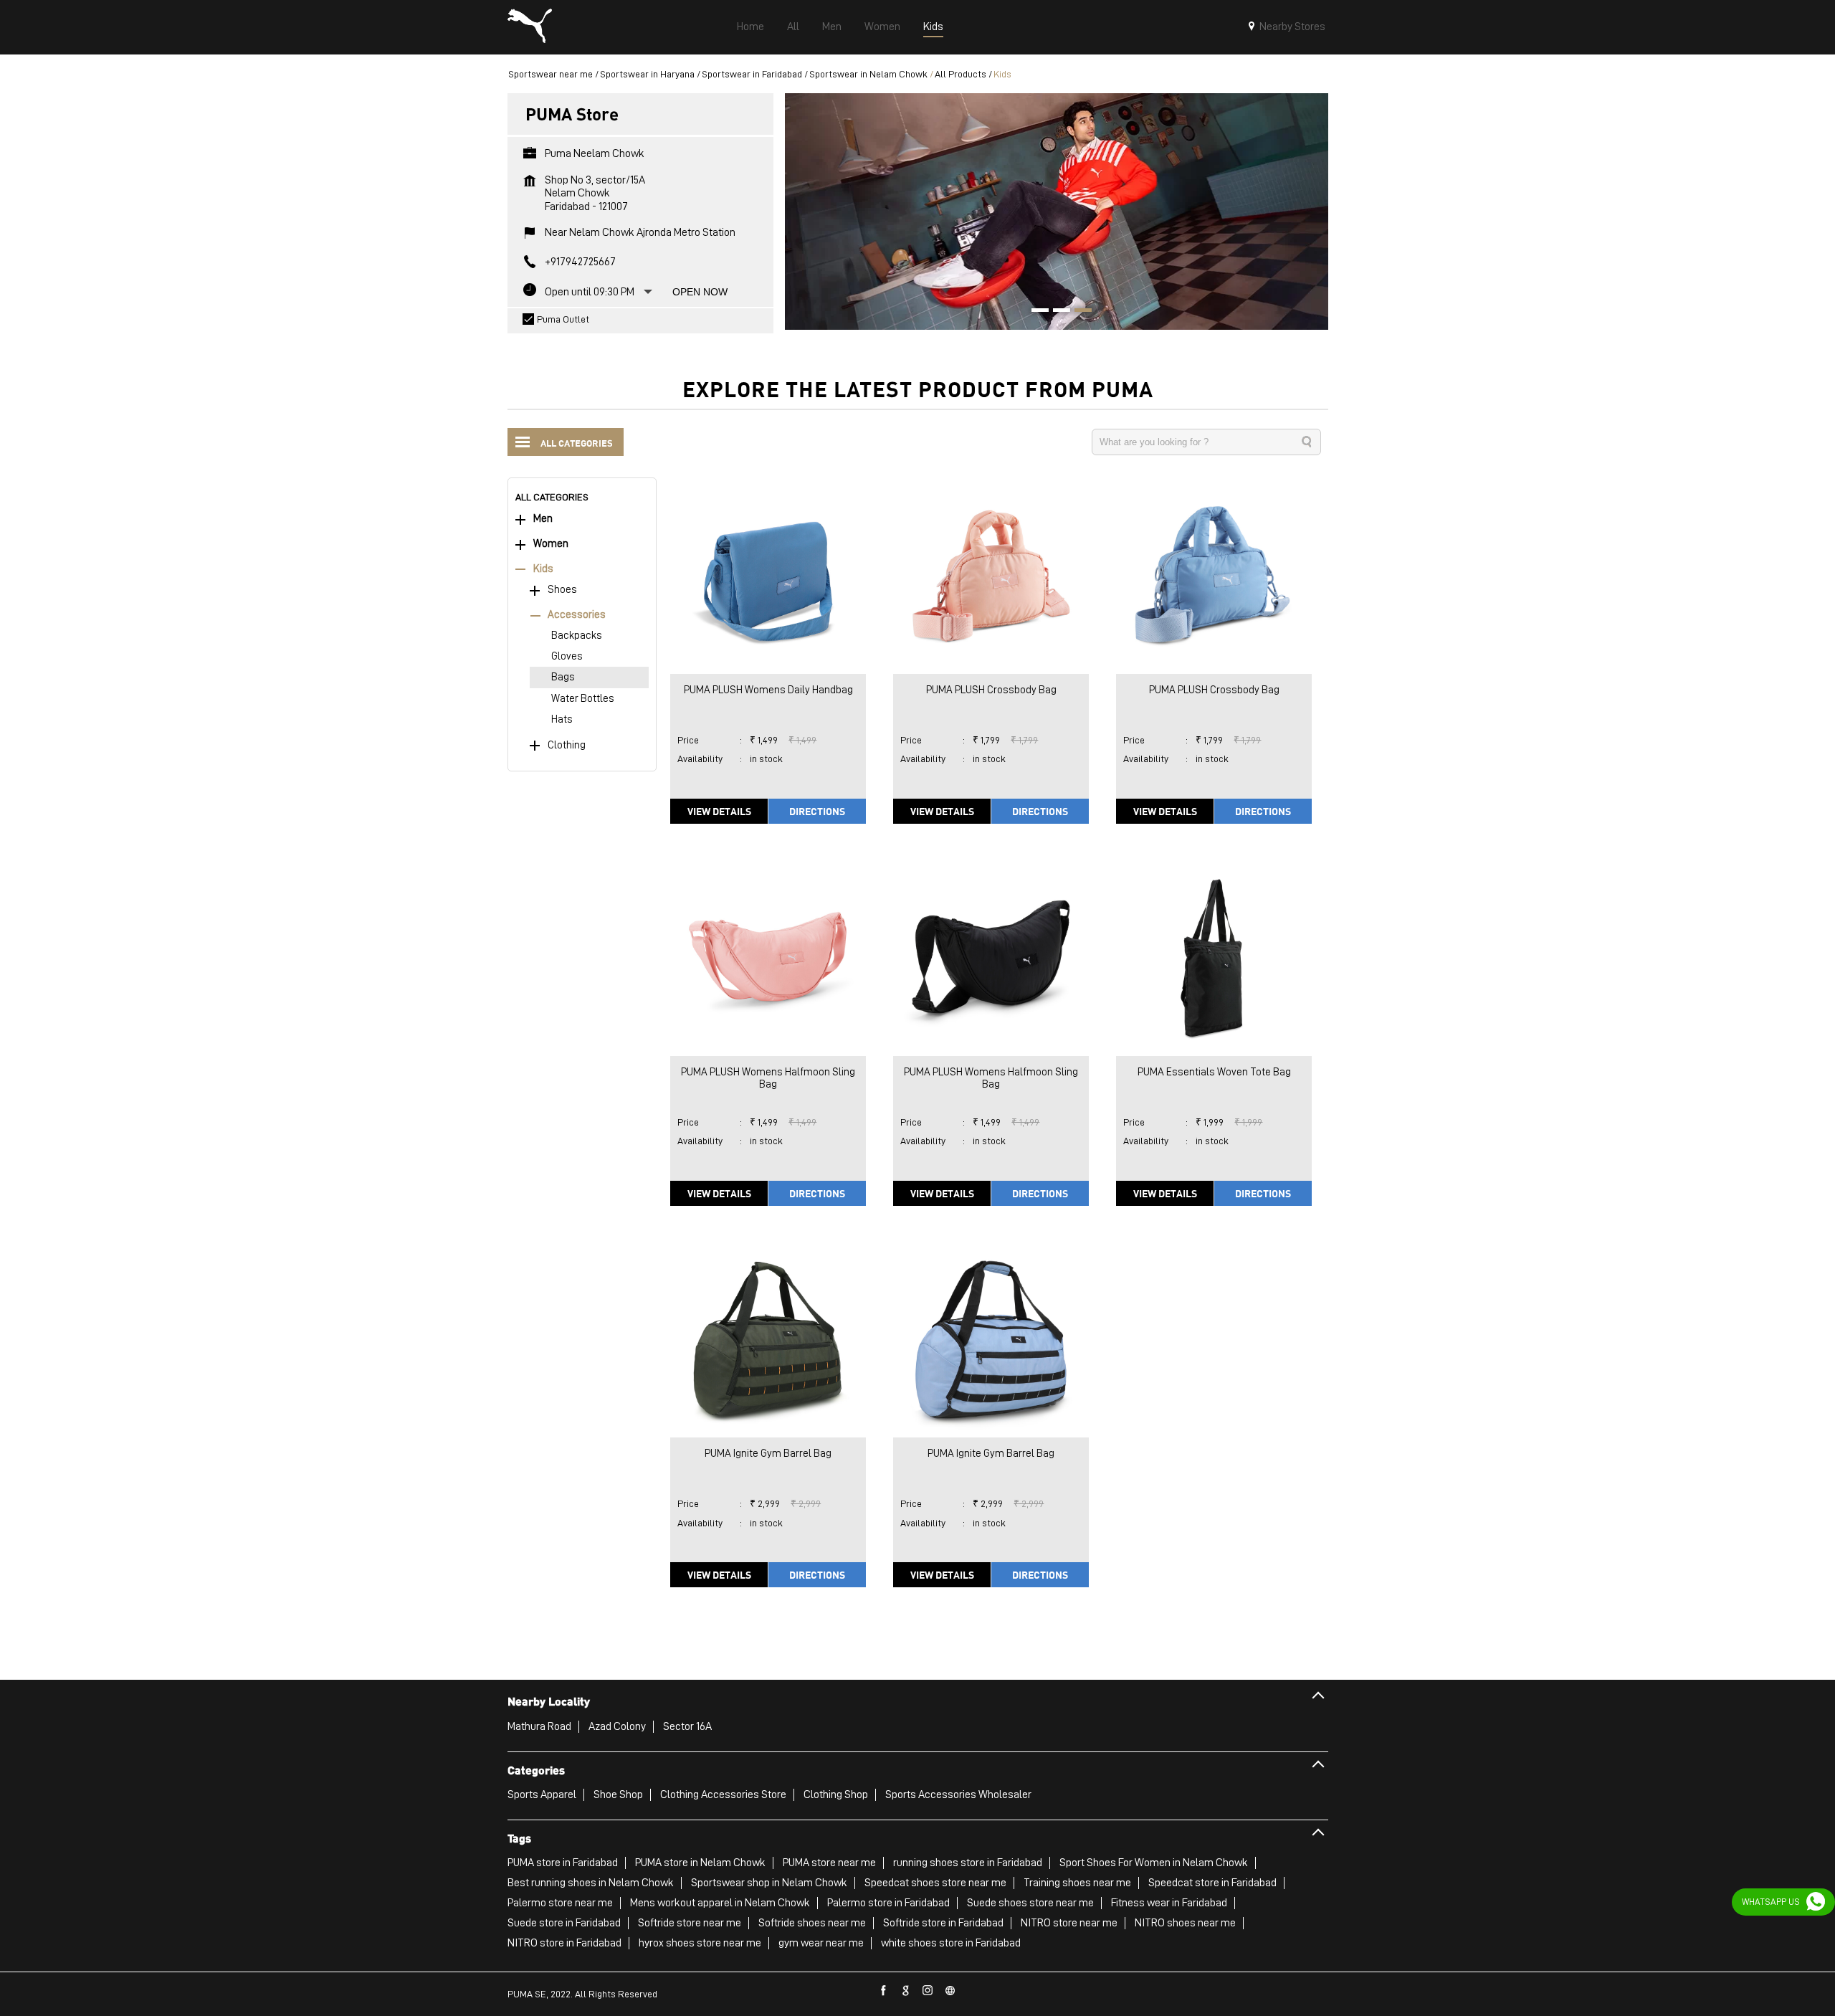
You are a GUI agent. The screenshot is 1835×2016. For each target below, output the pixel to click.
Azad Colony (617, 1726)
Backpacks (577, 636)
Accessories (577, 615)
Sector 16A (687, 1726)
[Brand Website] (950, 1991)
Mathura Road (539, 1726)
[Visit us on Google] (906, 1991)
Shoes (562, 590)
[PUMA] (530, 27)
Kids (543, 569)
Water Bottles (583, 699)
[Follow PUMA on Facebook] (884, 1991)
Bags (563, 677)
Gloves (567, 656)
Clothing (567, 745)
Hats (562, 719)
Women (551, 544)
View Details (719, 811)
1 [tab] (1035, 312)
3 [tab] (1078, 312)
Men (543, 519)
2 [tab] (1057, 312)
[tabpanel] (1057, 211)
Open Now (700, 292)
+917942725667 (580, 262)
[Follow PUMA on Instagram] (928, 1991)
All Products (961, 74)
